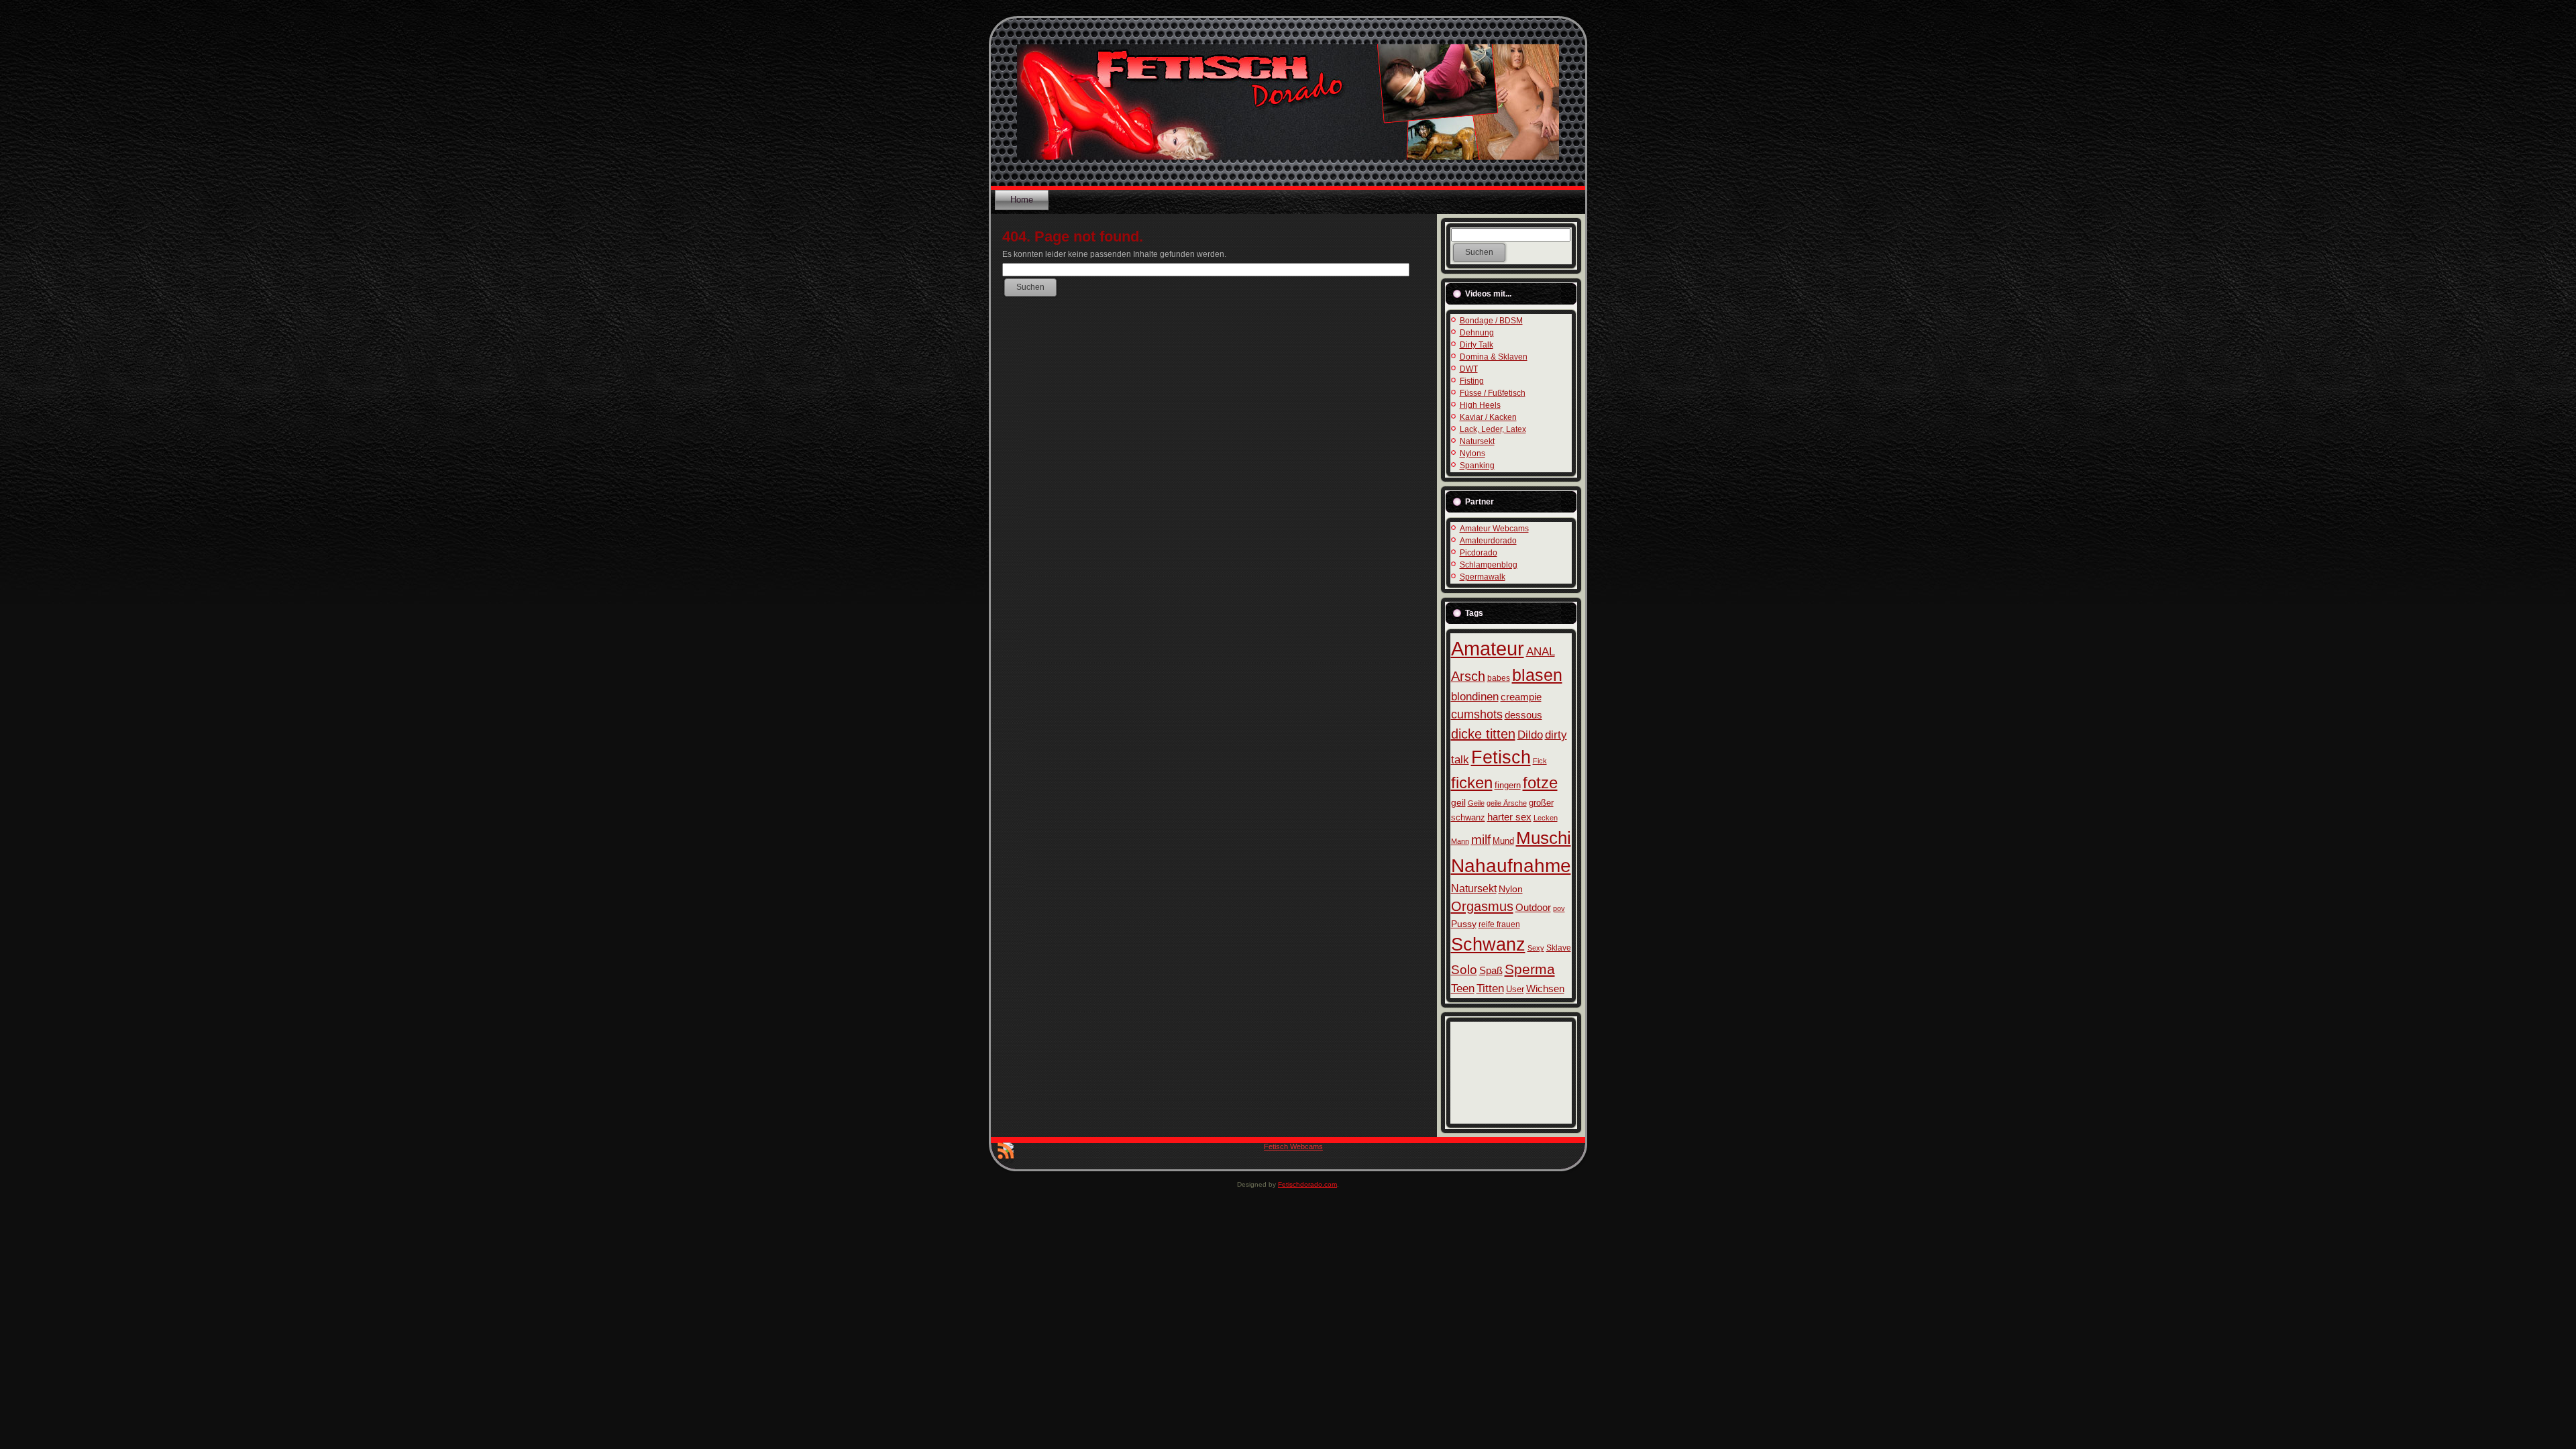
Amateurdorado (1488, 541)
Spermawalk (1483, 577)
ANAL (1541, 652)
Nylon (1511, 889)
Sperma (1530, 969)
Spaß (1491, 971)
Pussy (1464, 924)
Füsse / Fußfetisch (1493, 393)
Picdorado (1479, 553)
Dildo (1530, 735)
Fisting (1472, 381)
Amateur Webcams (1494, 529)
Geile (1476, 803)
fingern (1508, 785)
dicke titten (1483, 734)
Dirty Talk (1477, 345)
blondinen (1475, 697)
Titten (1490, 988)
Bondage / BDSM (1491, 321)
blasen (1537, 675)
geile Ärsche (1507, 803)
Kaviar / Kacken (1488, 417)
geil (1458, 802)
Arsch (1468, 676)
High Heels (1480, 405)
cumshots (1477, 714)
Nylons (1472, 453)
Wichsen (1545, 988)
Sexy (1536, 948)
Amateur (1488, 648)
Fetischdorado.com (1307, 1184)
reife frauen (1499, 924)
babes (1499, 678)
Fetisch (1501, 757)
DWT (1469, 369)
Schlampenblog (1489, 565)
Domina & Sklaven (1494, 357)
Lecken (1546, 818)
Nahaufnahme (1511, 865)
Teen (1463, 988)
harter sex (1509, 817)
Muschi (1544, 838)
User (1515, 989)
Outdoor (1533, 907)
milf (1481, 840)
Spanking (1477, 466)
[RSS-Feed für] (1006, 1153)
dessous (1523, 715)
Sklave (1559, 948)
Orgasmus (1482, 906)
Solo (1464, 970)
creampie (1521, 697)
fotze (1540, 783)
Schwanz (1488, 944)
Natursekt (1477, 441)
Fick (1540, 761)
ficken (1472, 783)
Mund (1503, 841)
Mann (1460, 841)
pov (1559, 908)
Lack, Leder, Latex (1493, 429)
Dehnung (1477, 333)
